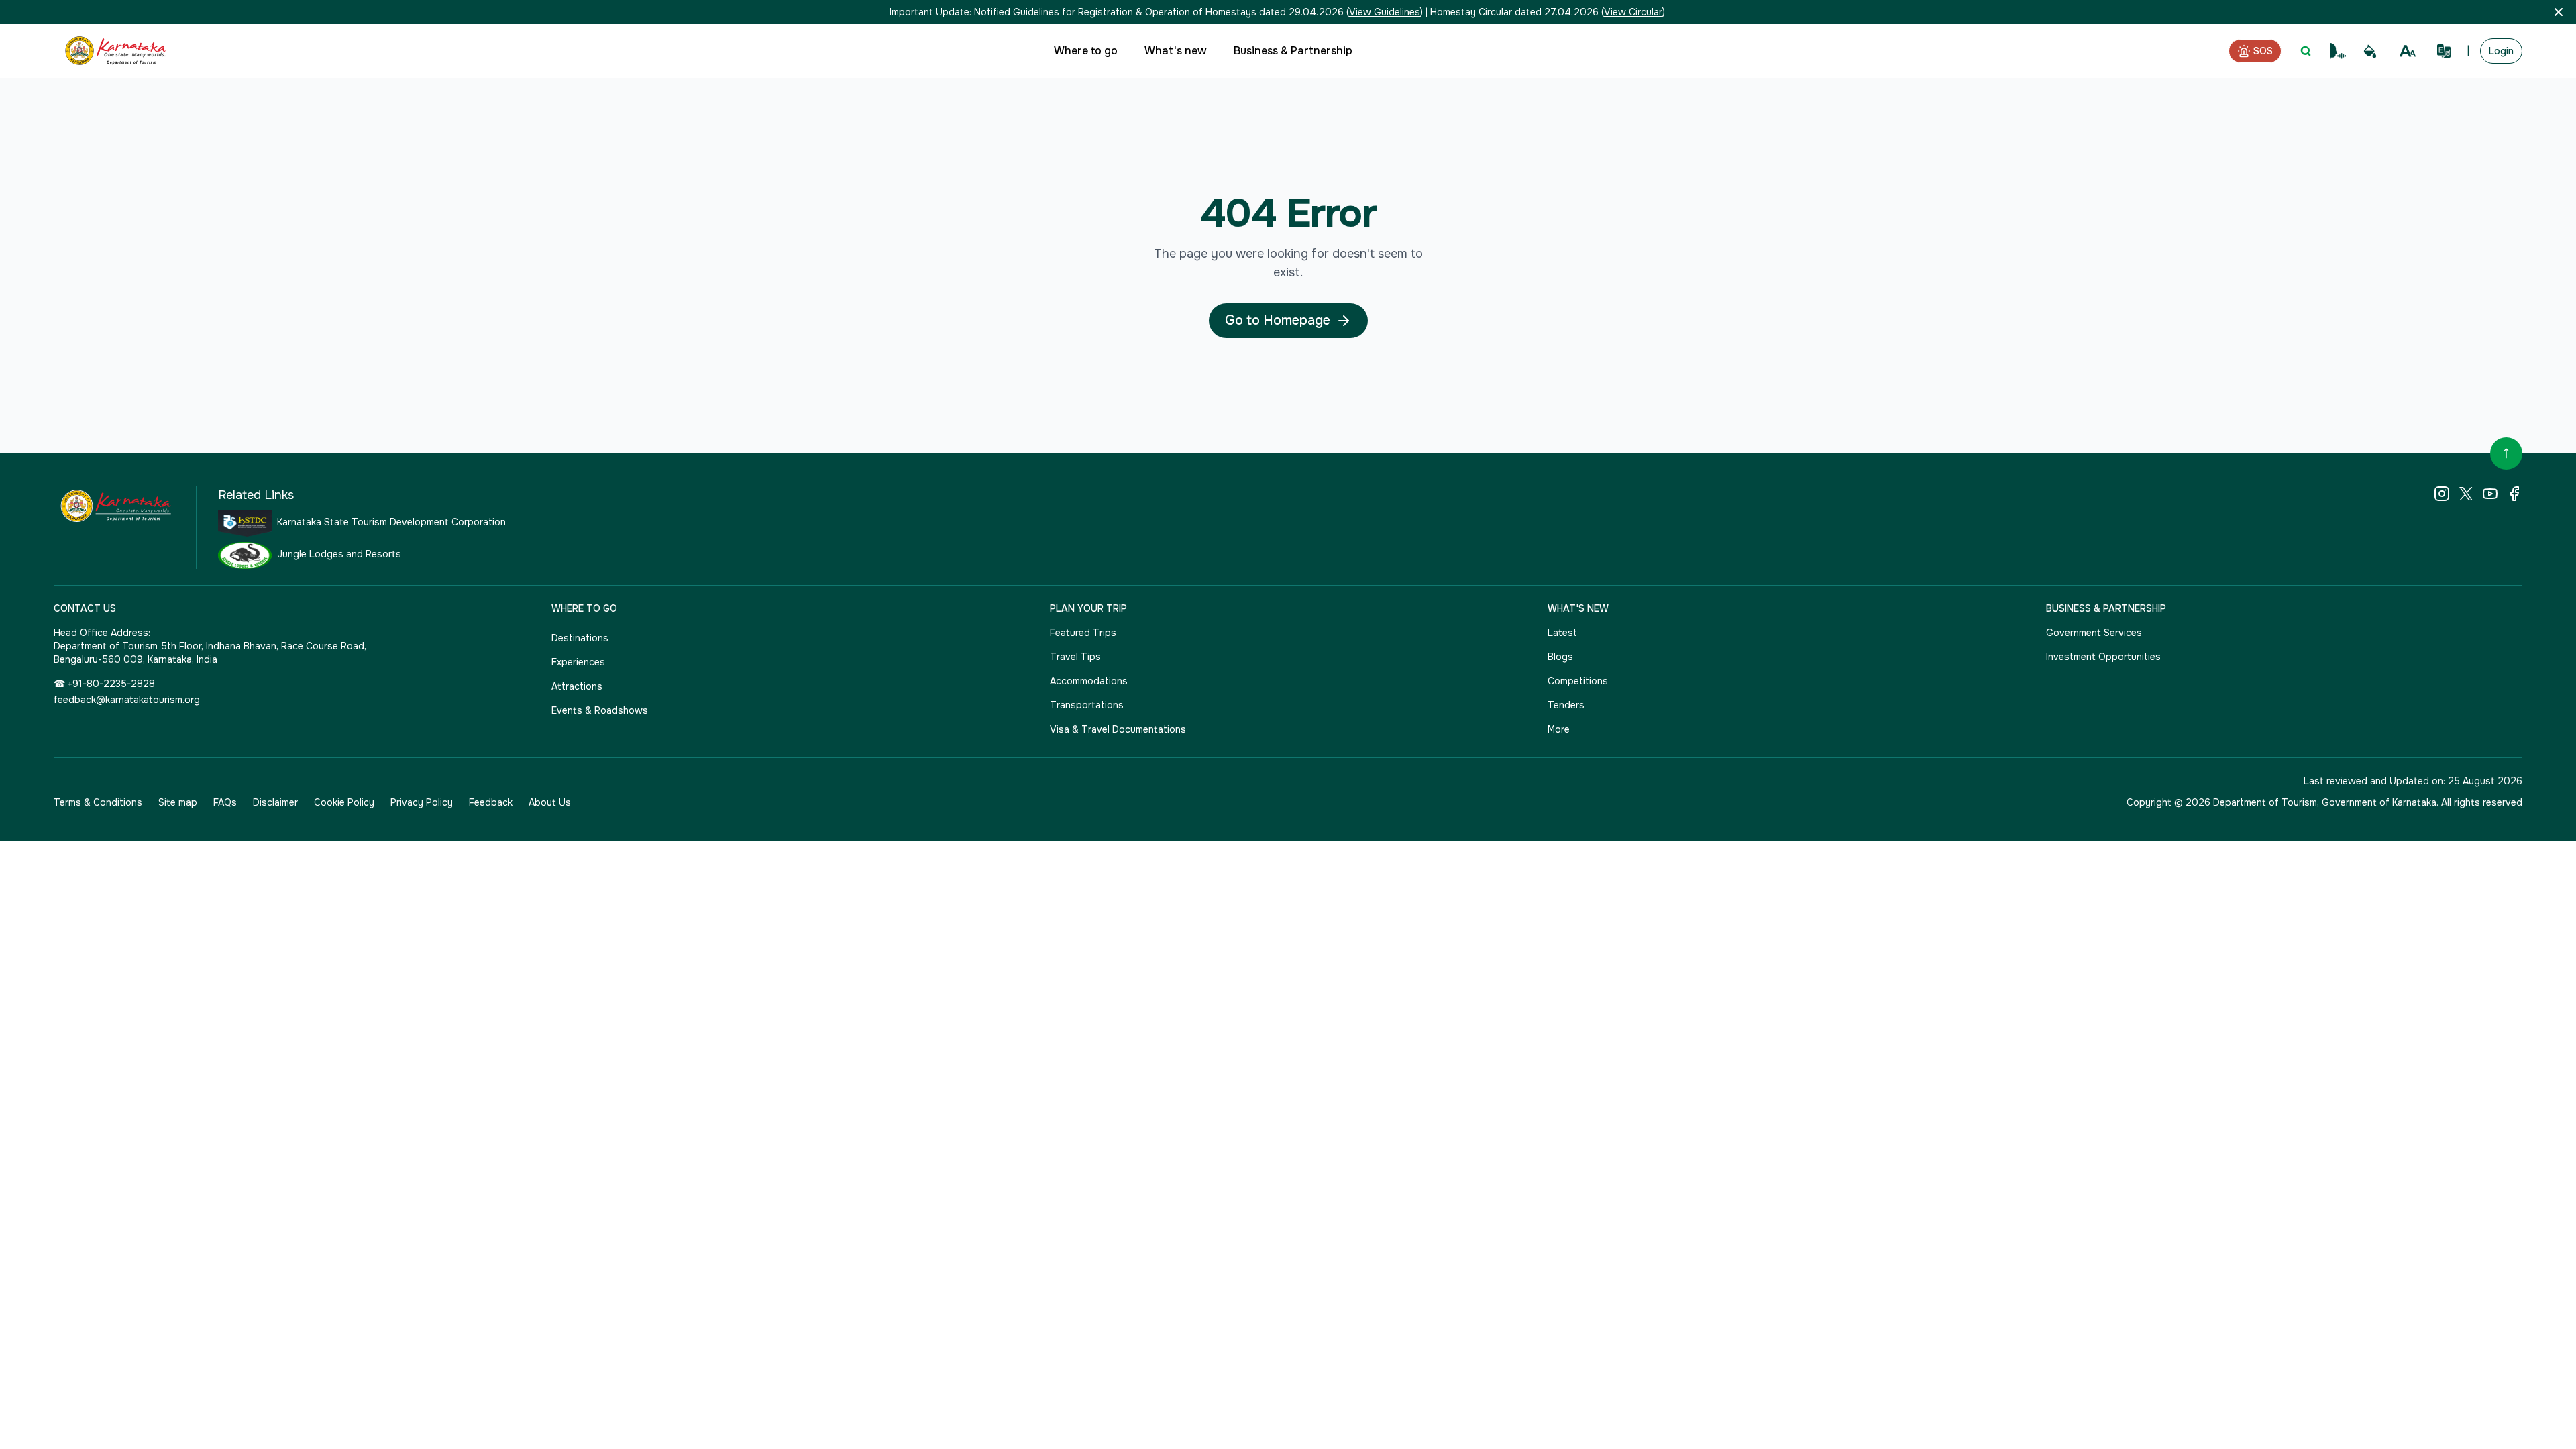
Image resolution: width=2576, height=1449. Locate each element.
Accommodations (1089, 681)
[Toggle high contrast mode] (2370, 51)
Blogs (1560, 657)
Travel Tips (1075, 657)
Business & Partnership (1293, 51)
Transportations (1087, 705)
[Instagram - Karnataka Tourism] (2442, 494)
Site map (178, 802)
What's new (1176, 51)
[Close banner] (2559, 12)
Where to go (1086, 51)
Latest (1562, 633)
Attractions (577, 686)
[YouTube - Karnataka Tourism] (2490, 494)
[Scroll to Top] (2506, 453)
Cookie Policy (344, 802)
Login (2501, 51)
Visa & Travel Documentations (1118, 729)
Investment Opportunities (2103, 657)
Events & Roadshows (600, 710)
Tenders (1566, 705)
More (1559, 729)
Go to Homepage (1278, 320)
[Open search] (2306, 51)
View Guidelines (1385, 12)
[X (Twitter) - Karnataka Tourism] (2466, 494)
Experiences (578, 662)
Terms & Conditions (98, 802)
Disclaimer (275, 802)
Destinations (580, 638)
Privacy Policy (422, 802)
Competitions (1578, 681)
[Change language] (2444, 51)
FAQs (225, 802)
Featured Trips (1083, 633)
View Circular (1633, 12)
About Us (550, 802)
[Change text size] (2408, 51)
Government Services (2094, 633)
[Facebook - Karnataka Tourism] (2514, 494)
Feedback (491, 802)
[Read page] (2338, 51)
